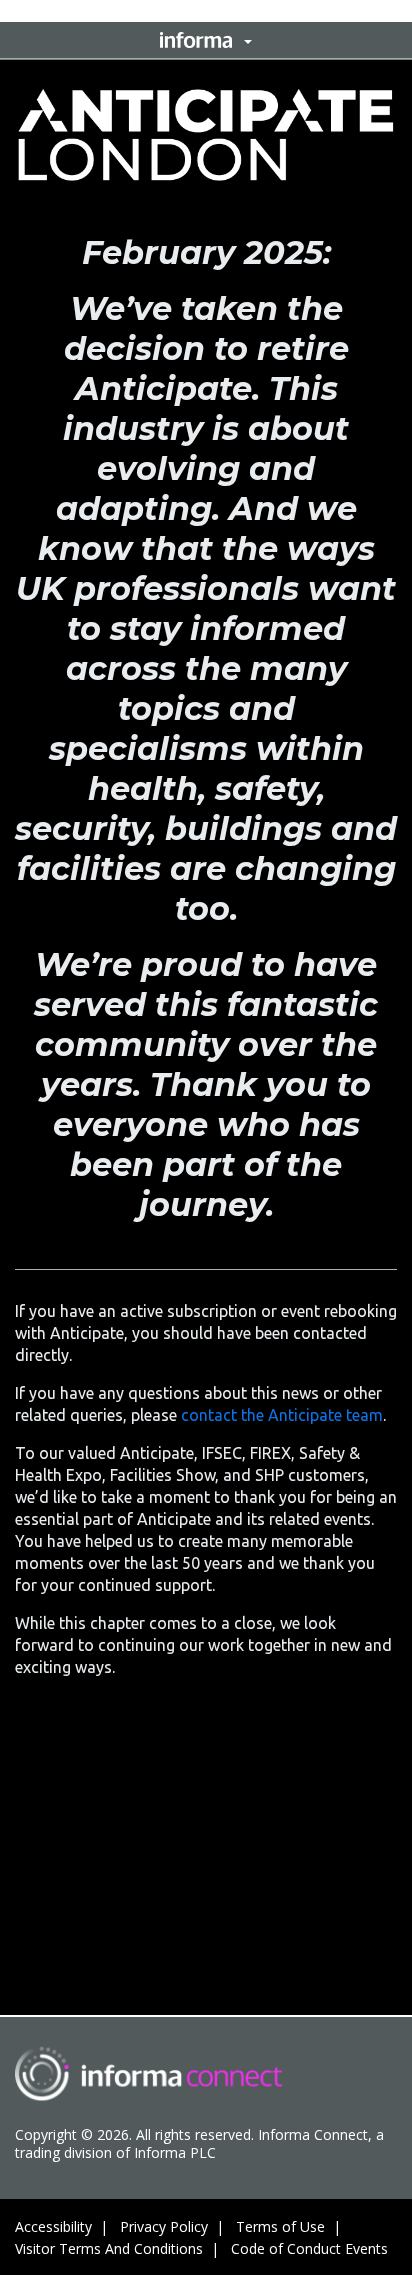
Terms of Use (280, 2226)
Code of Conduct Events (309, 2248)
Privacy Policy (164, 2226)
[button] (206, 40)
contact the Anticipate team (282, 1415)
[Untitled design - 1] (148, 2073)
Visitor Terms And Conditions (109, 2248)
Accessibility (53, 2226)
